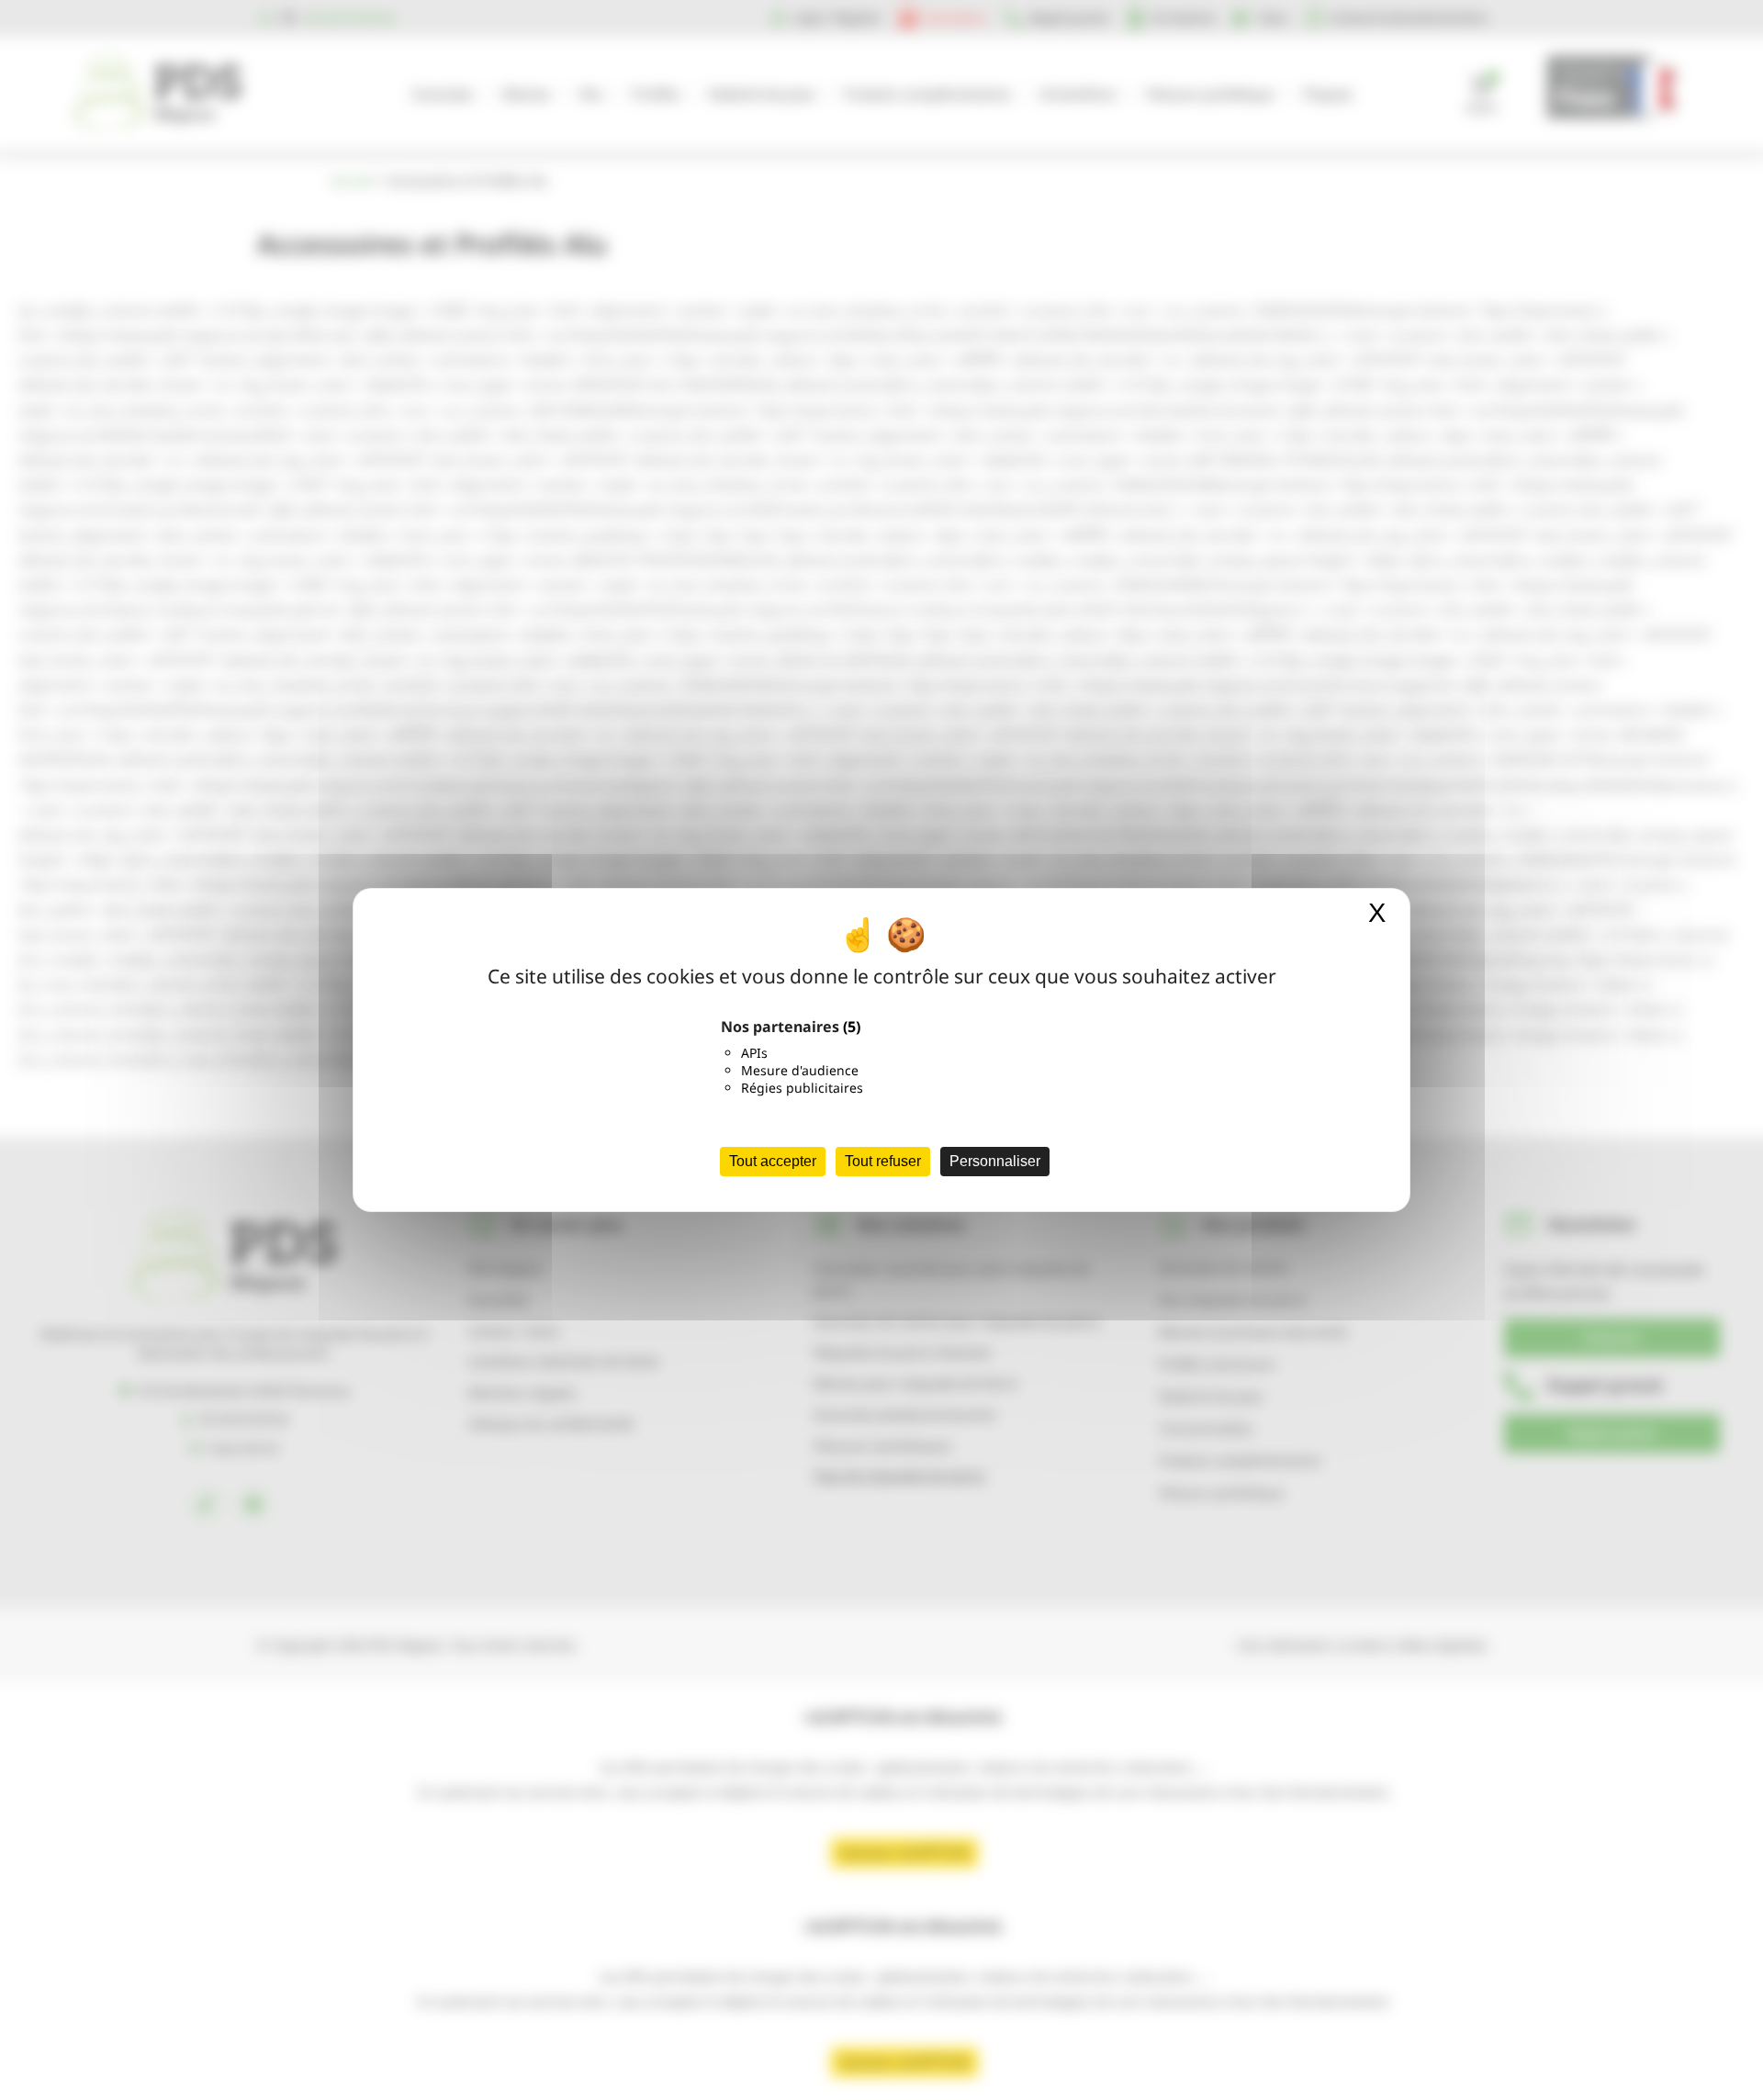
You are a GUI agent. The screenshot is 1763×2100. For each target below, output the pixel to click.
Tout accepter (773, 1161)
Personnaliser (995, 1161)
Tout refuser (883, 1161)
